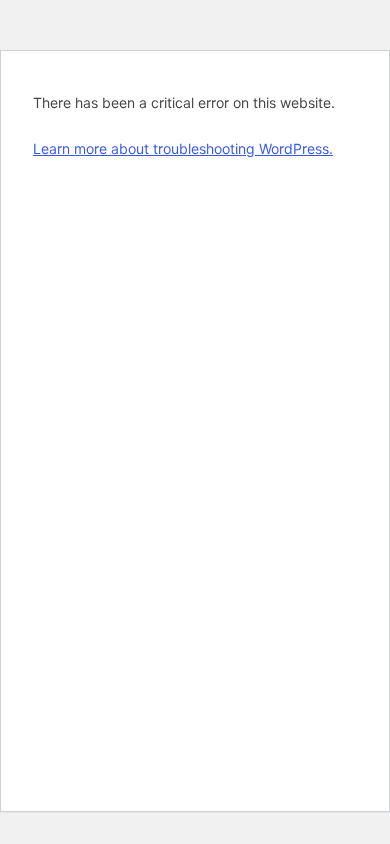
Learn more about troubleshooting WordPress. (183, 148)
